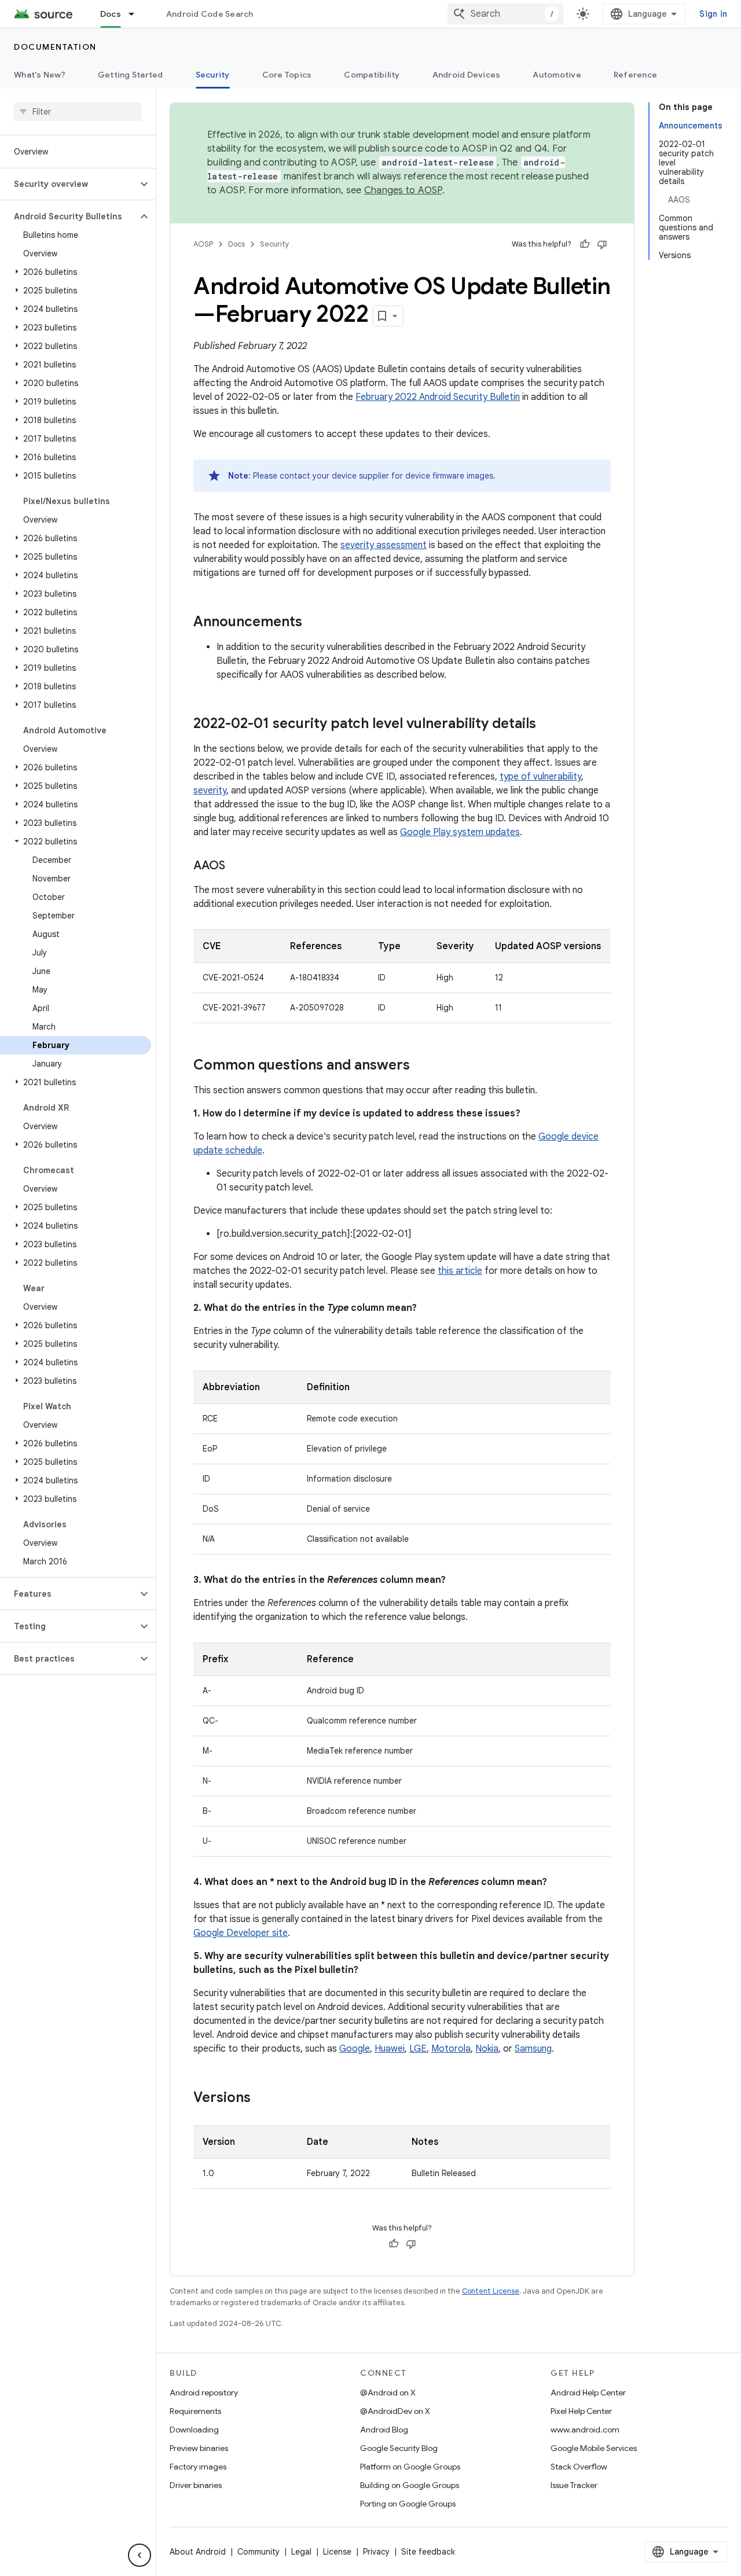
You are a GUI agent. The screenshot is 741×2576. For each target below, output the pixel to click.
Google (355, 2049)
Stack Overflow (579, 2467)
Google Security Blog (399, 2448)
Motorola (451, 2049)
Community (258, 2552)
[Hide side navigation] (140, 2555)
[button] (69, 184)
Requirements (195, 2411)
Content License (491, 2291)
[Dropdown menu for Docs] (137, 14)
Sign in (713, 14)
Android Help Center (588, 2393)
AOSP (203, 244)
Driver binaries (196, 2485)
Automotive (557, 75)
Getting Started (131, 75)
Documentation (55, 47)
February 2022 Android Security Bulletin (438, 397)
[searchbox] (78, 112)
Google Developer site (241, 1933)
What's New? (40, 75)
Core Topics (287, 75)
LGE (418, 2049)
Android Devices (467, 75)
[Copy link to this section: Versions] (262, 2099)
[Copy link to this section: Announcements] (314, 623)
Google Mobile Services (594, 2448)
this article (460, 1271)
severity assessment (384, 545)
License (337, 2552)
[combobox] (505, 14)
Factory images (198, 2467)
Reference (635, 75)
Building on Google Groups (410, 2485)
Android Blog (384, 2430)
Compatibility (372, 75)
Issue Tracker (574, 2485)
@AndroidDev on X (395, 2411)
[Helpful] (585, 244)
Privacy (376, 2552)
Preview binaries (199, 2448)
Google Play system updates (460, 832)
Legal (301, 2552)
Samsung (533, 2049)
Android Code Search (210, 14)
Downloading (194, 2430)
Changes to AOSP (403, 190)
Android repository (204, 2393)
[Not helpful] (602, 244)
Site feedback (428, 2552)
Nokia (487, 2049)
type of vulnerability (540, 777)
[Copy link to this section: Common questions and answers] (421, 1066)
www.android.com (585, 2430)
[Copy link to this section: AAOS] (237, 866)
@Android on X (388, 2393)
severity (210, 791)
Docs (111, 14)
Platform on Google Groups (410, 2467)
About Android (198, 2552)
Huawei (390, 2049)
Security (213, 75)
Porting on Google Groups (408, 2504)
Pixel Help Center (581, 2411)
